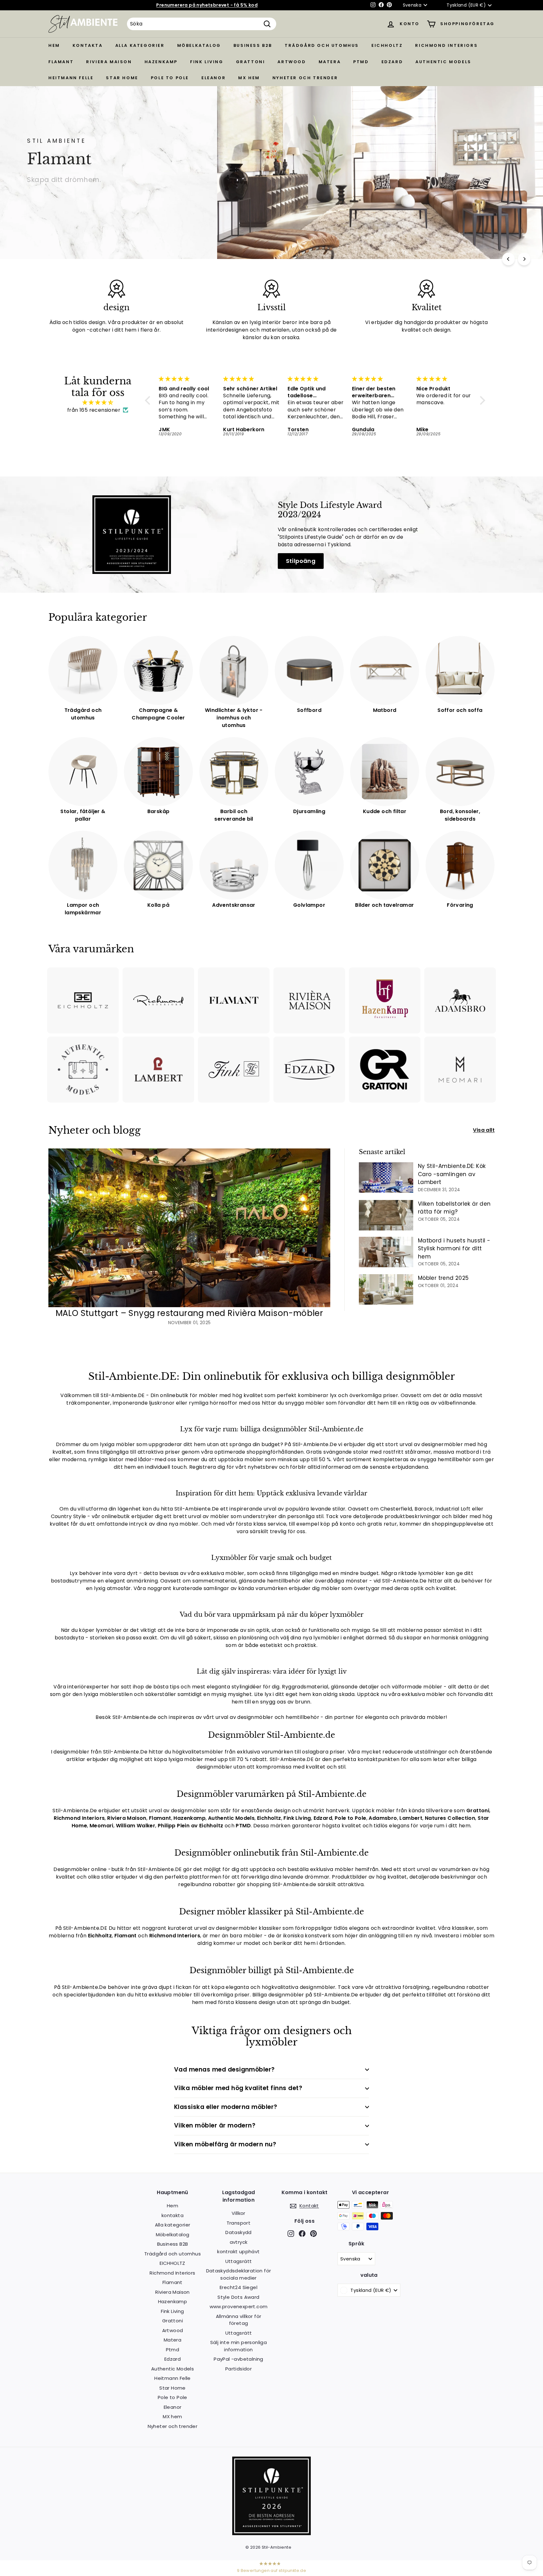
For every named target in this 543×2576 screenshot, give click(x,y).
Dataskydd (239, 2232)
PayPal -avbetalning (239, 2359)
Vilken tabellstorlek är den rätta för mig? (454, 1208)
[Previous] (508, 259)
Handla (46, 196)
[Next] (524, 259)
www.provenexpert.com (239, 2306)
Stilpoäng (301, 561)
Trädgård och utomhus (322, 45)
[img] (98, 402)
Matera (330, 62)
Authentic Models (443, 62)
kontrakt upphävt (238, 2251)
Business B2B (253, 45)
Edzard (392, 62)
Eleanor (214, 78)
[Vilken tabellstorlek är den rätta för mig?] (386, 1215)
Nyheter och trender (305, 78)
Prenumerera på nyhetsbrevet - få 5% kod (207, 5)
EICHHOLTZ (387, 45)
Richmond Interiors (446, 45)
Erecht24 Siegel (239, 2287)
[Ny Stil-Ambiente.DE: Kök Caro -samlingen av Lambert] (386, 1178)
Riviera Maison (109, 62)
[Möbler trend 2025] (386, 1289)
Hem (54, 45)
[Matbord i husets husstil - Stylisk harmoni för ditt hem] (386, 1252)
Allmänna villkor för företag (239, 2320)
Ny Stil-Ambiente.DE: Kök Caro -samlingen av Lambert (452, 1174)
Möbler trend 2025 (443, 1278)
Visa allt (484, 1130)
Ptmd (361, 62)
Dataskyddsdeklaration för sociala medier (239, 2274)
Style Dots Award (238, 2297)
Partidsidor (239, 2369)
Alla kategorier (140, 45)
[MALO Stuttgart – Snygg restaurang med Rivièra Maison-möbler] (189, 1228)
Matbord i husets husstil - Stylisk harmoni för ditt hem (454, 1249)
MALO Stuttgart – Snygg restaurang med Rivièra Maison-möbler (189, 1313)
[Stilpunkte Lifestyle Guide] (271, 2533)
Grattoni (251, 62)
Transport (239, 2223)
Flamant (61, 62)
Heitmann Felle (71, 78)
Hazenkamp (161, 62)
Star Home (122, 78)
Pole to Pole (170, 78)
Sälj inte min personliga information (239, 2346)
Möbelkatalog (199, 45)
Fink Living (207, 62)
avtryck (239, 2242)
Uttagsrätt (239, 2261)
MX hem (249, 78)
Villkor (239, 2213)
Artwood (292, 62)
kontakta (88, 45)
